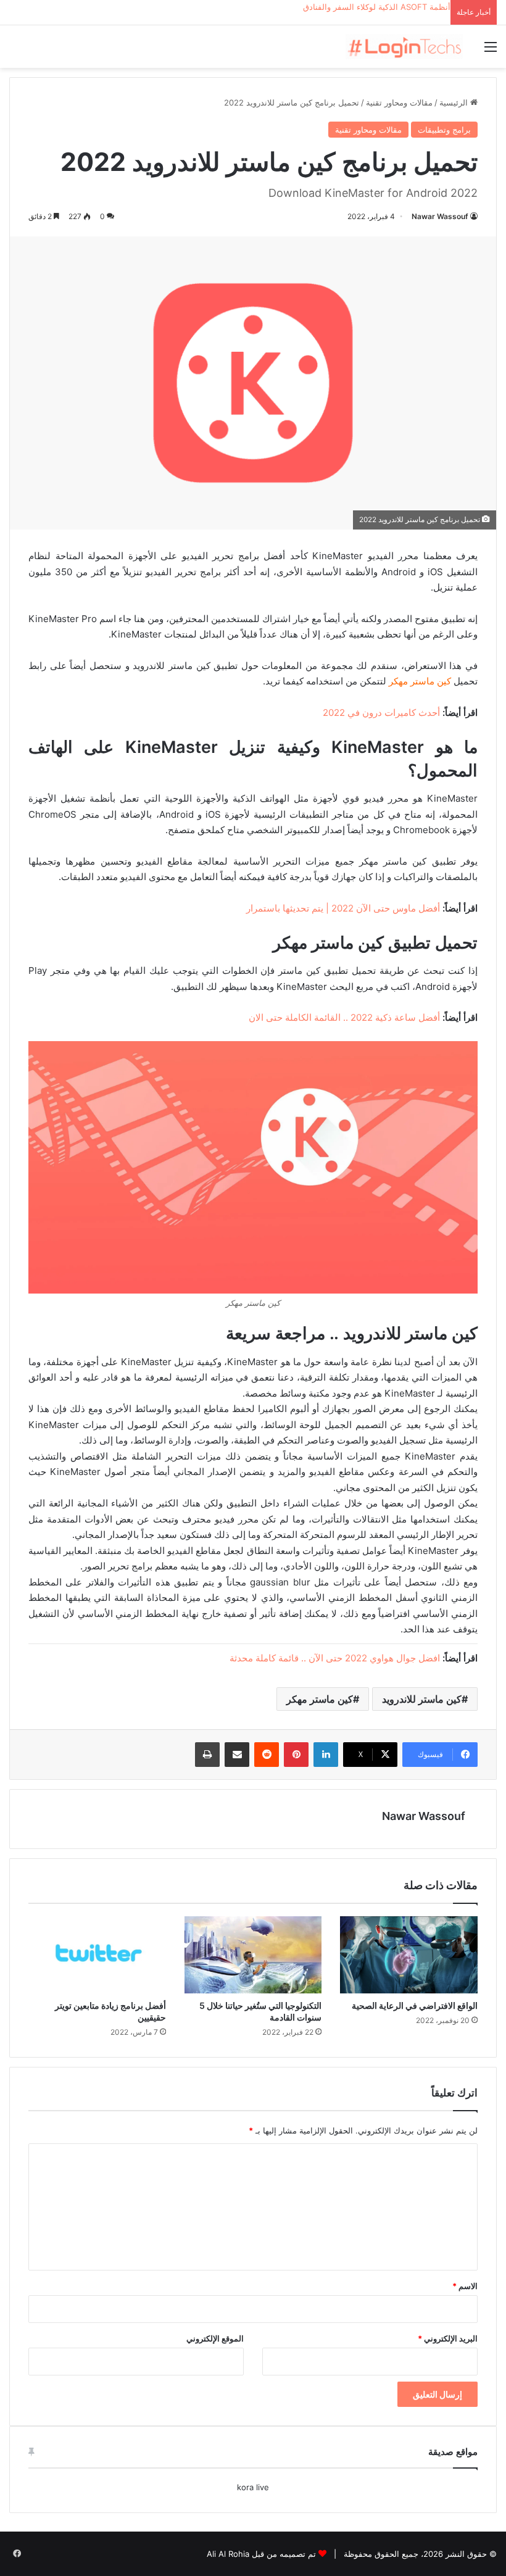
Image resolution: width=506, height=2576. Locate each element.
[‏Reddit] (267, 1755)
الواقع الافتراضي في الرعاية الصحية (415, 2005)
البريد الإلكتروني (448, 2338)
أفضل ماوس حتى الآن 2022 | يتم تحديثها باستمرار (343, 908)
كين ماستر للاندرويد (422, 1699)
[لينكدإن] (326, 1755)
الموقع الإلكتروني (215, 2338)
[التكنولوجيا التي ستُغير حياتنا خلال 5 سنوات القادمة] (253, 1955)
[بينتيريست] (296, 1755)
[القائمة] (491, 51)
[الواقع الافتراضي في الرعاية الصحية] (409, 1955)
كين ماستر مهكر (320, 1699)
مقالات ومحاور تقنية (399, 102)
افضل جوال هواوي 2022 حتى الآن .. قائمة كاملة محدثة (335, 1658)
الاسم (465, 2286)
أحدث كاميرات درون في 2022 (381, 713)
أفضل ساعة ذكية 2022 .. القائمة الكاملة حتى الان (344, 1017)
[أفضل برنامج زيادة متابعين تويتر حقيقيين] (97, 1955)
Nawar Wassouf (440, 216)
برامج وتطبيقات (444, 130)
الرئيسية (455, 102)
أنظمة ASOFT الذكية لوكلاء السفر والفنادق (377, 7)
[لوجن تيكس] (404, 47)
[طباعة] (207, 1755)
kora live (253, 2487)
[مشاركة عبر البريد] (237, 1755)
